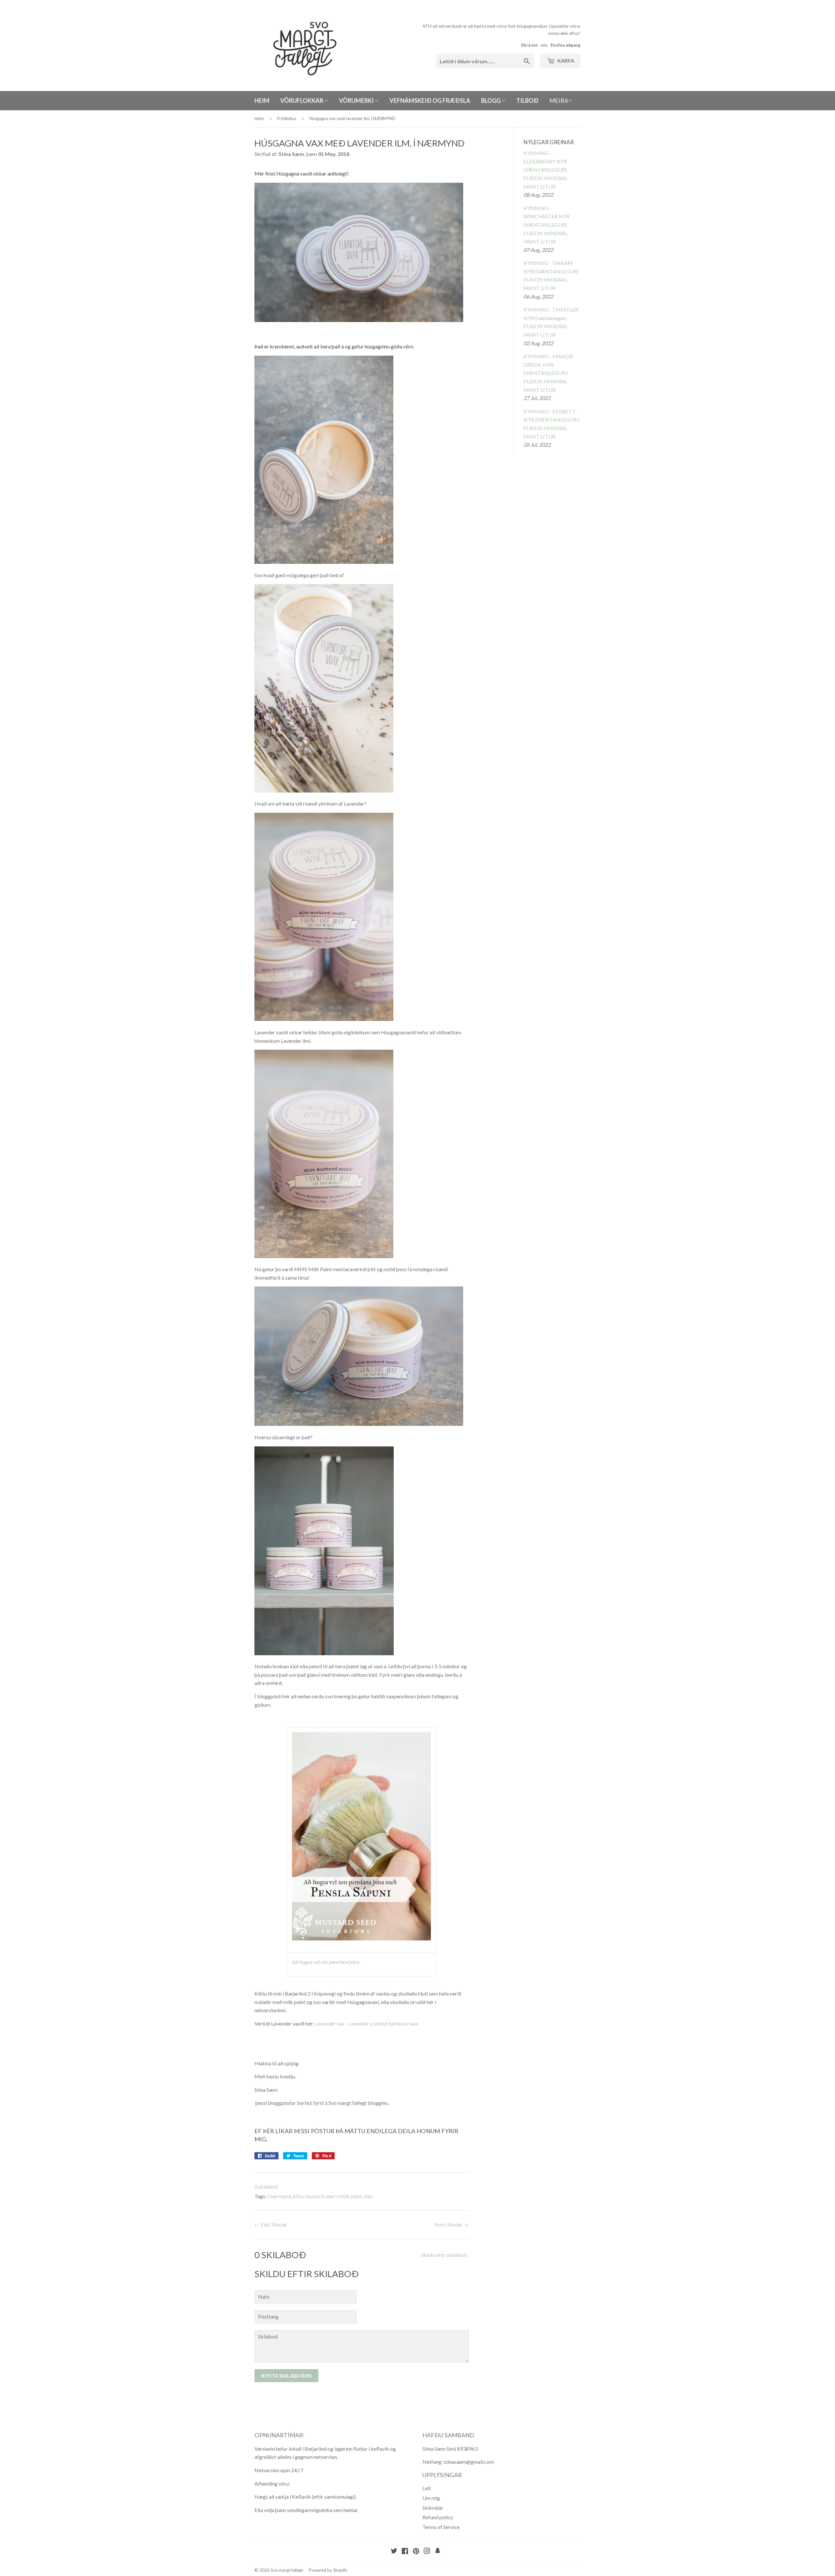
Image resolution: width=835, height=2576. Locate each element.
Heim (262, 100)
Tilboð (527, 100)
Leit (427, 2488)
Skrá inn (529, 45)
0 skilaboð (266, 2187)
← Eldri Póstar (271, 2224)
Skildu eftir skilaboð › (445, 2255)
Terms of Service (441, 2527)
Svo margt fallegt (287, 2570)
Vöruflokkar (302, 100)
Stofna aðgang (565, 45)
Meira (559, 100)
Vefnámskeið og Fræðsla (430, 100)
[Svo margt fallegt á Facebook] (405, 2551)
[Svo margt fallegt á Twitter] (394, 2551)
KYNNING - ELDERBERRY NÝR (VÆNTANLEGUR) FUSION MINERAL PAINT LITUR (546, 170)
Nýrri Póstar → (452, 2224)
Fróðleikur (287, 118)
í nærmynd (279, 2196)
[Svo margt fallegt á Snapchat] (438, 2551)
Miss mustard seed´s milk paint (327, 2196)
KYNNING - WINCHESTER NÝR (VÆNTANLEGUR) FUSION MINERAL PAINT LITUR (547, 225)
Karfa (565, 61)
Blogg (491, 100)
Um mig (431, 2498)
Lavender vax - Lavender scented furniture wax (367, 2023)
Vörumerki (357, 100)
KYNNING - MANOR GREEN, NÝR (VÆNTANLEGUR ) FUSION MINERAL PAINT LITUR (548, 373)
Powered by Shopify (328, 2570)
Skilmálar (433, 2508)
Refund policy (438, 2517)
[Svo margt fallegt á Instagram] (427, 2551)
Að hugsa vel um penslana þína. (326, 1962)
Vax (368, 2196)
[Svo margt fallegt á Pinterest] (416, 2551)
